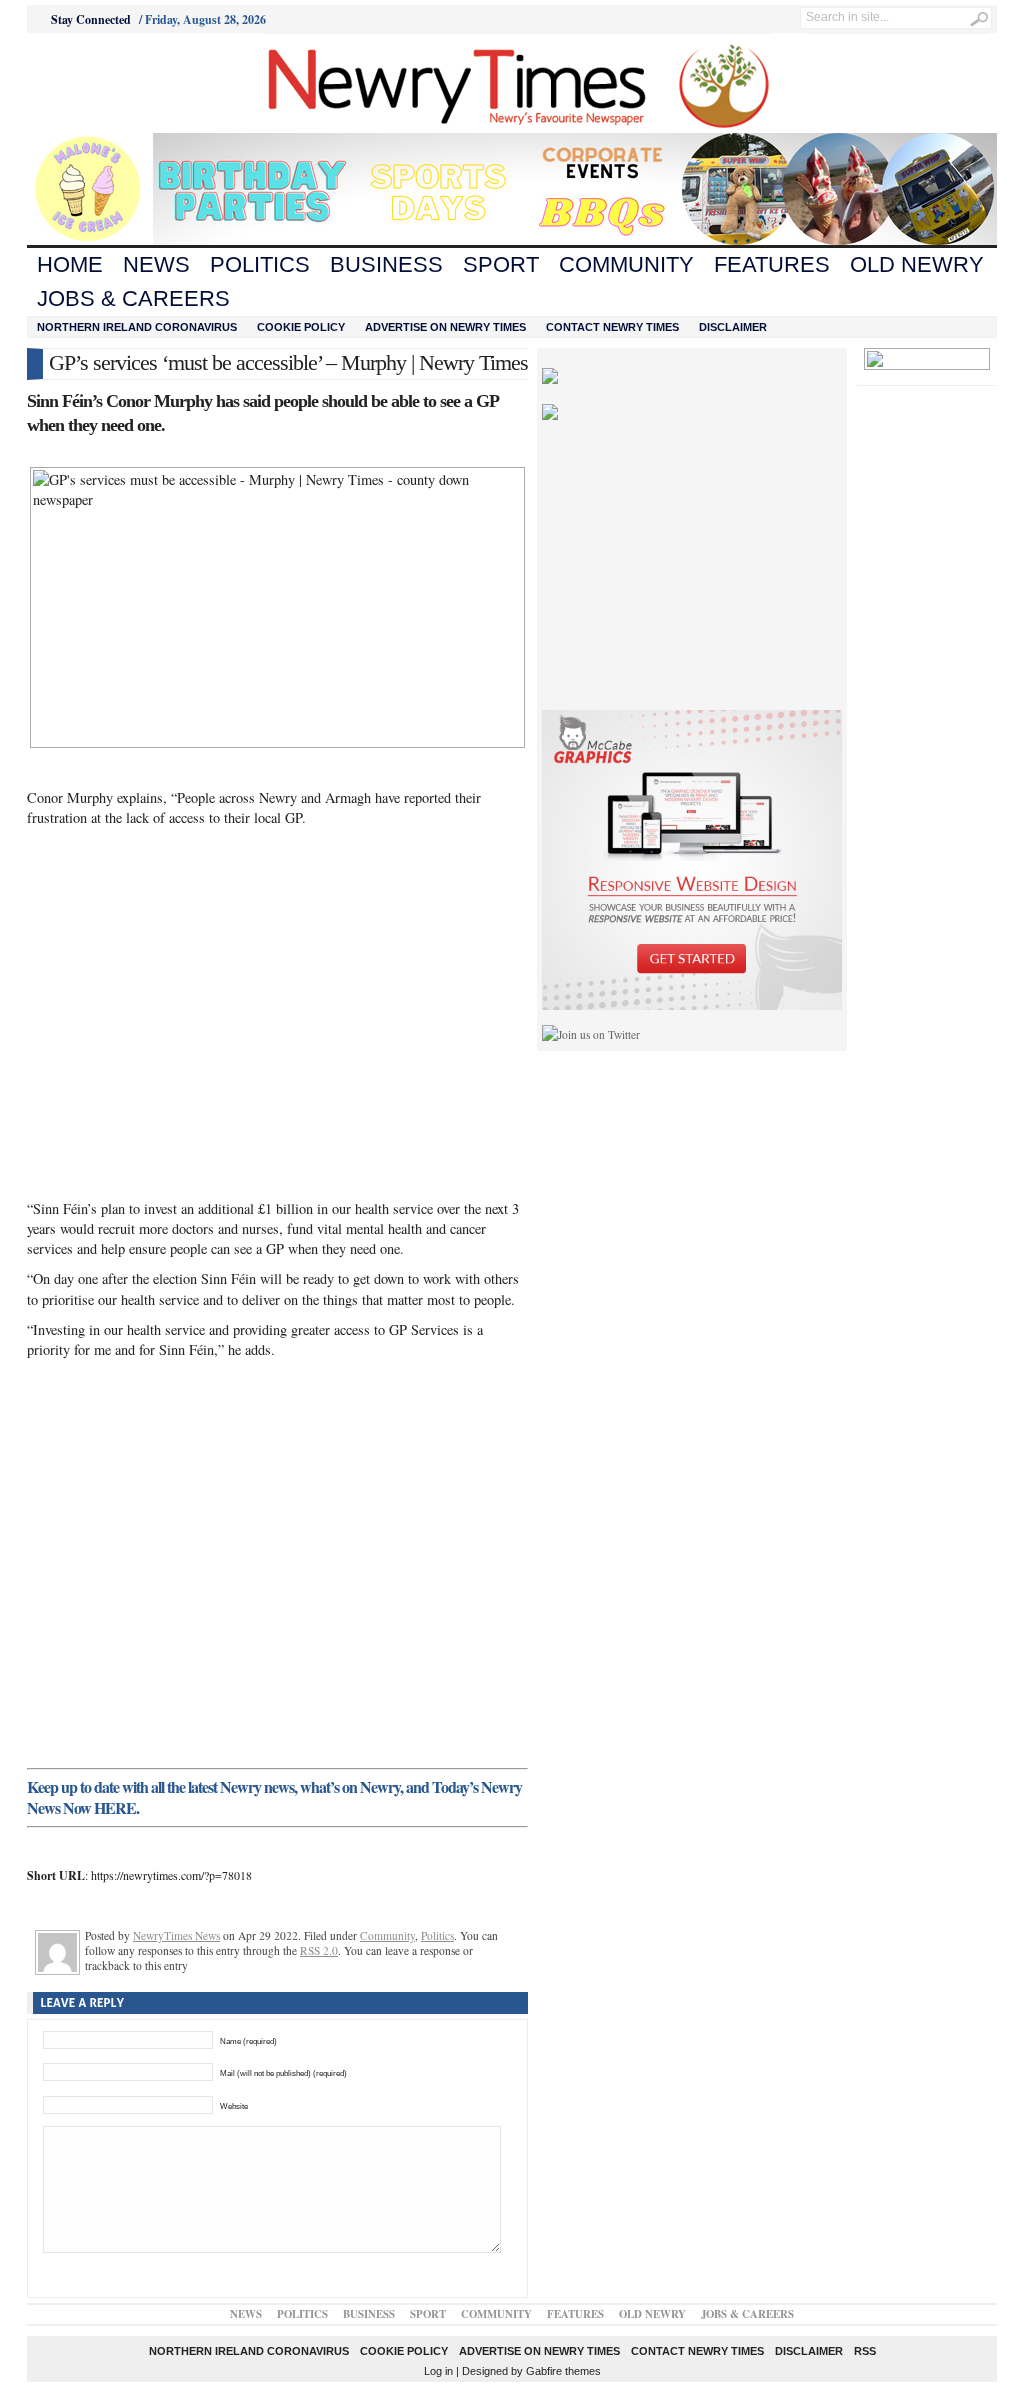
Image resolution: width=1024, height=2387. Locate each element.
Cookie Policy (301, 327)
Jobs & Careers (133, 298)
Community (626, 264)
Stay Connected (91, 19)
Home (70, 264)
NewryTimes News (176, 1935)
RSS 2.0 (319, 1950)
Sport (501, 264)
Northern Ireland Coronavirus (137, 327)
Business (386, 264)
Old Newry (917, 264)
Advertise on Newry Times (445, 327)
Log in (438, 2371)
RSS (865, 2351)
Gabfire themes (563, 2371)
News (156, 264)
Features (772, 264)
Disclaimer (733, 327)
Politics (260, 264)
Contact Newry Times (612, 327)
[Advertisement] (138, 83)
